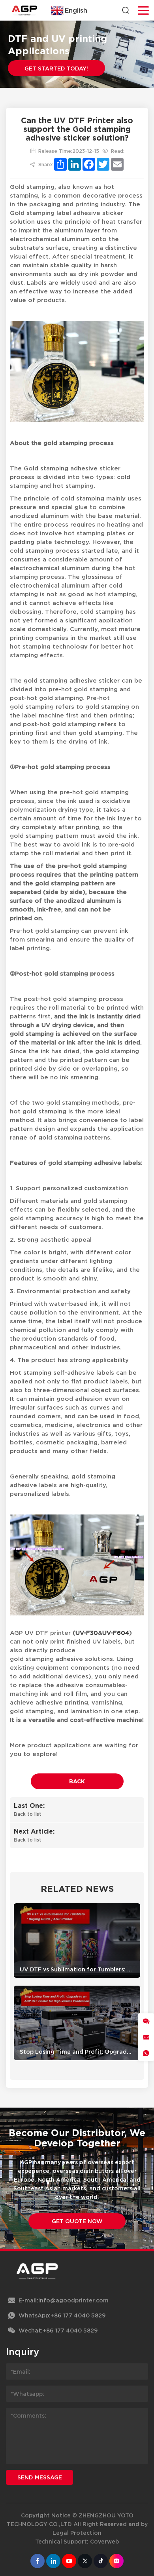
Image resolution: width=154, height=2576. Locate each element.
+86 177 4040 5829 (78, 2315)
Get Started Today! (56, 68)
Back (77, 1781)
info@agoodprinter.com (73, 2300)
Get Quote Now (77, 2221)
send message (40, 2477)
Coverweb (104, 2541)
